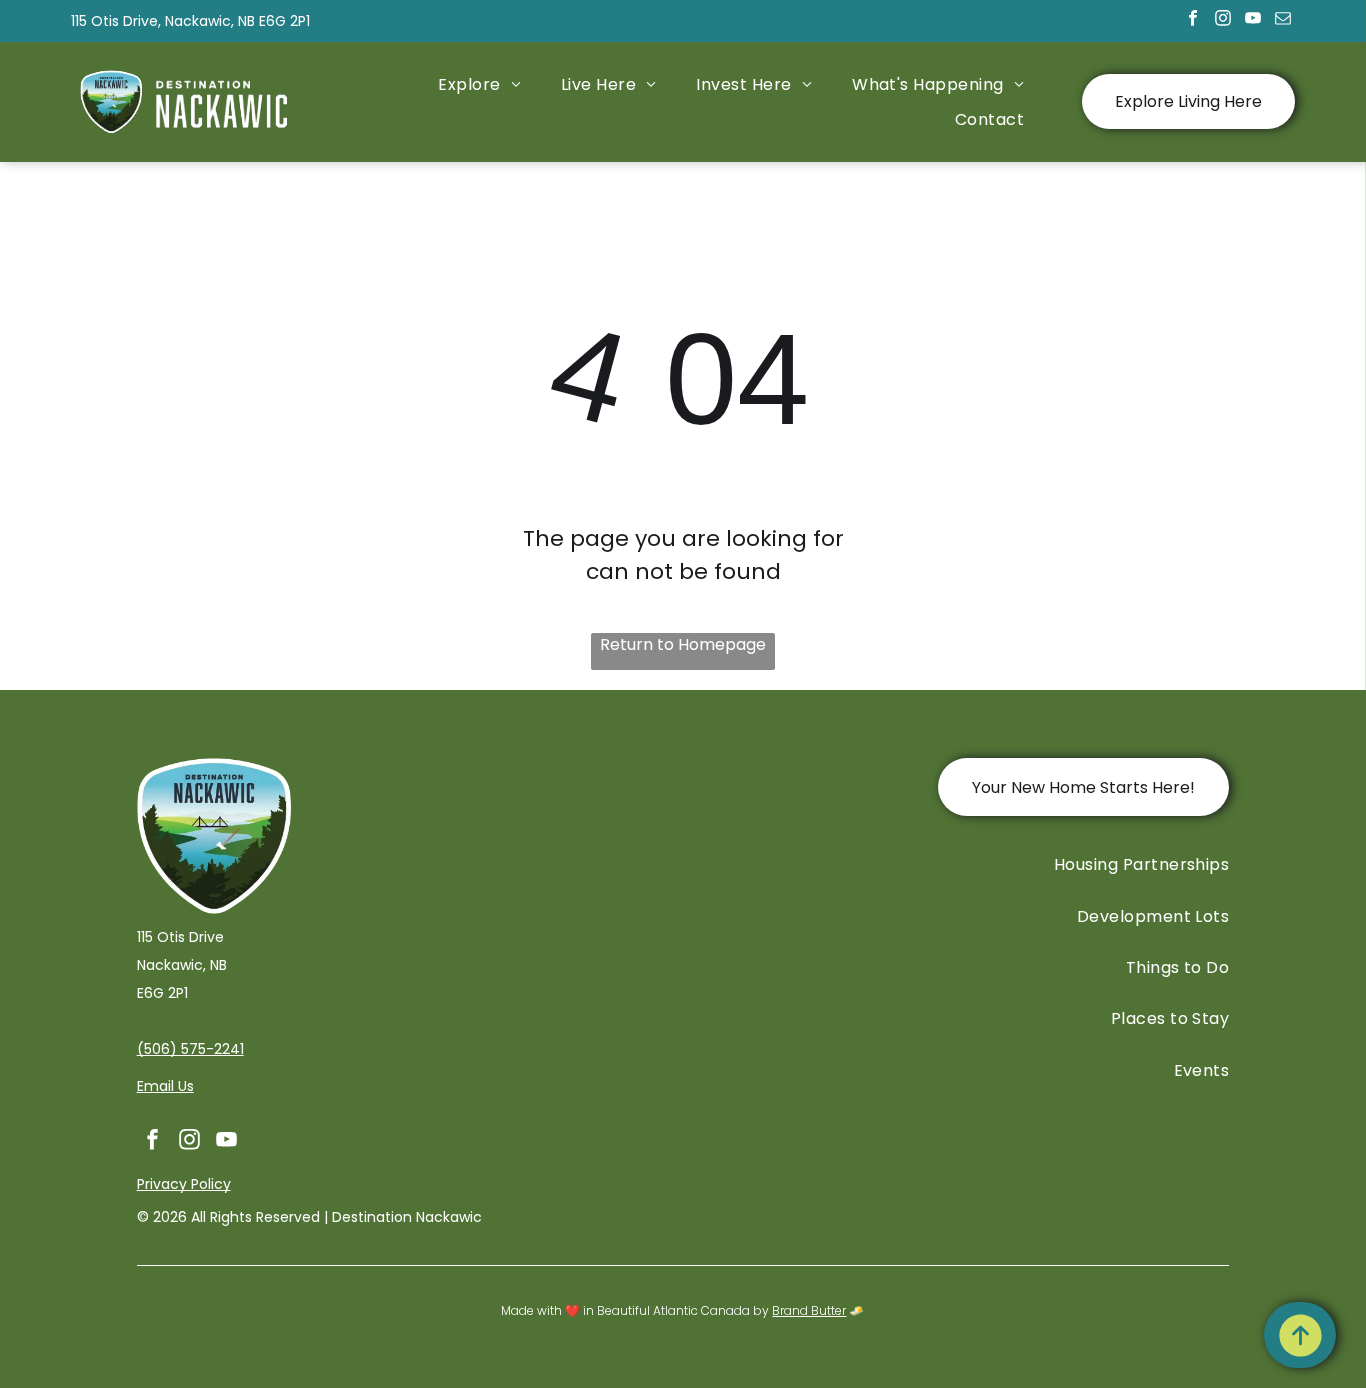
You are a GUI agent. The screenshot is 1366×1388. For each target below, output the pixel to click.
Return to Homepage (683, 644)
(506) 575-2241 (190, 1049)
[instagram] (1222, 21)
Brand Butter (809, 1310)
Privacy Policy (184, 1184)
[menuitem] (479, 83)
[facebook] (1192, 21)
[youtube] (1252, 21)
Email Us (165, 1086)
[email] (1282, 21)
